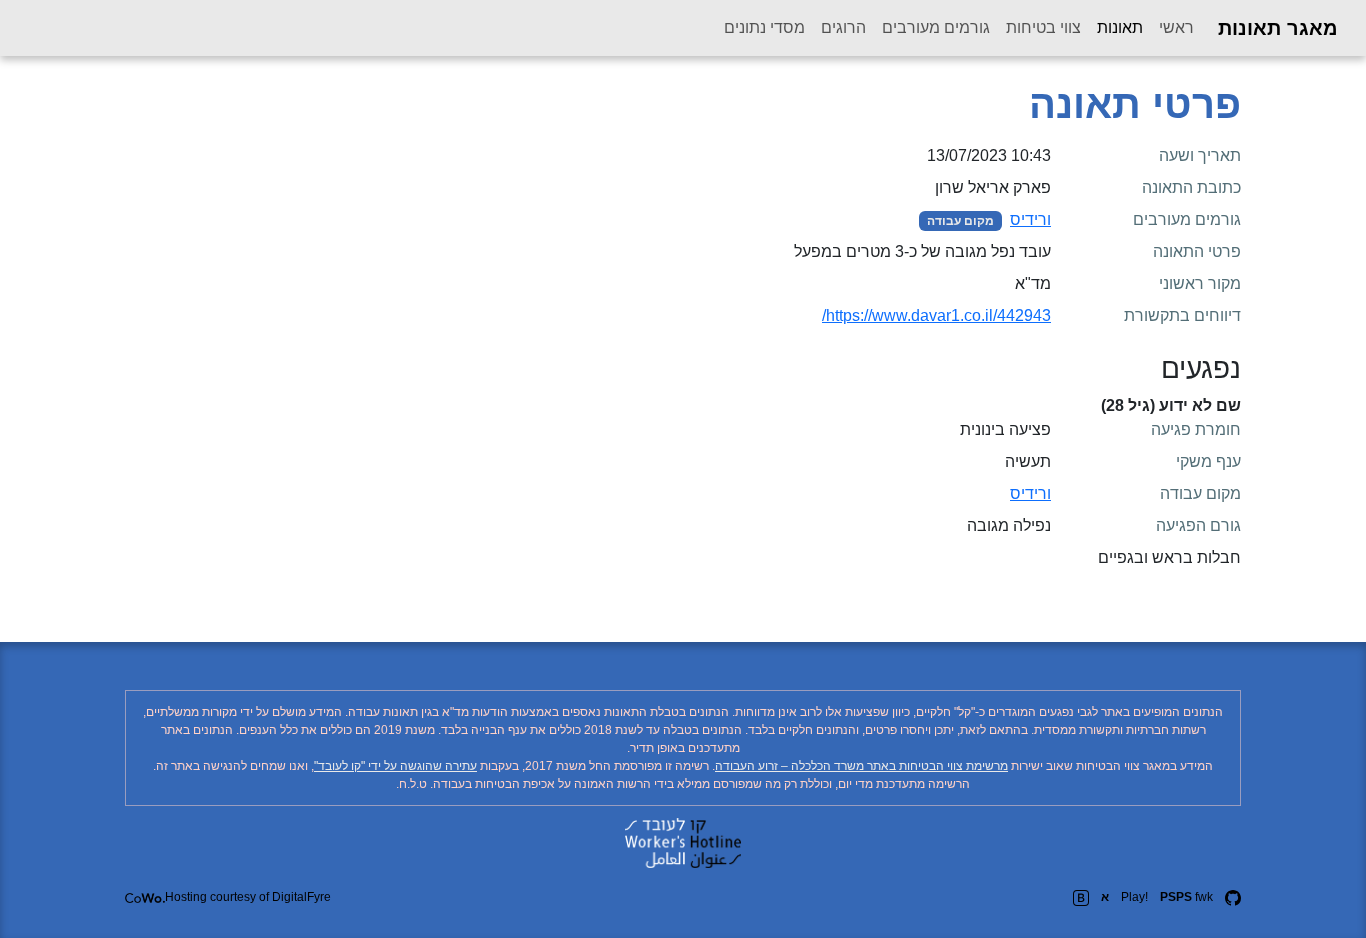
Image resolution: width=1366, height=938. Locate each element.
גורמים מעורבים (936, 27)
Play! (1134, 897)
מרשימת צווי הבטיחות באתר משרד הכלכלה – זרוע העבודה (861, 766)
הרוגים (843, 27)
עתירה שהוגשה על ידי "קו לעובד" (395, 766)
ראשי (1176, 27)
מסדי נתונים (764, 27)
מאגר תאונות (1278, 28)
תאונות (1116, 27)
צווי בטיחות (1043, 27)
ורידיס (1030, 219)
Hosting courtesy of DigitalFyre (248, 897)
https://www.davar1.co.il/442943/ (936, 315)
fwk (1186, 897)
